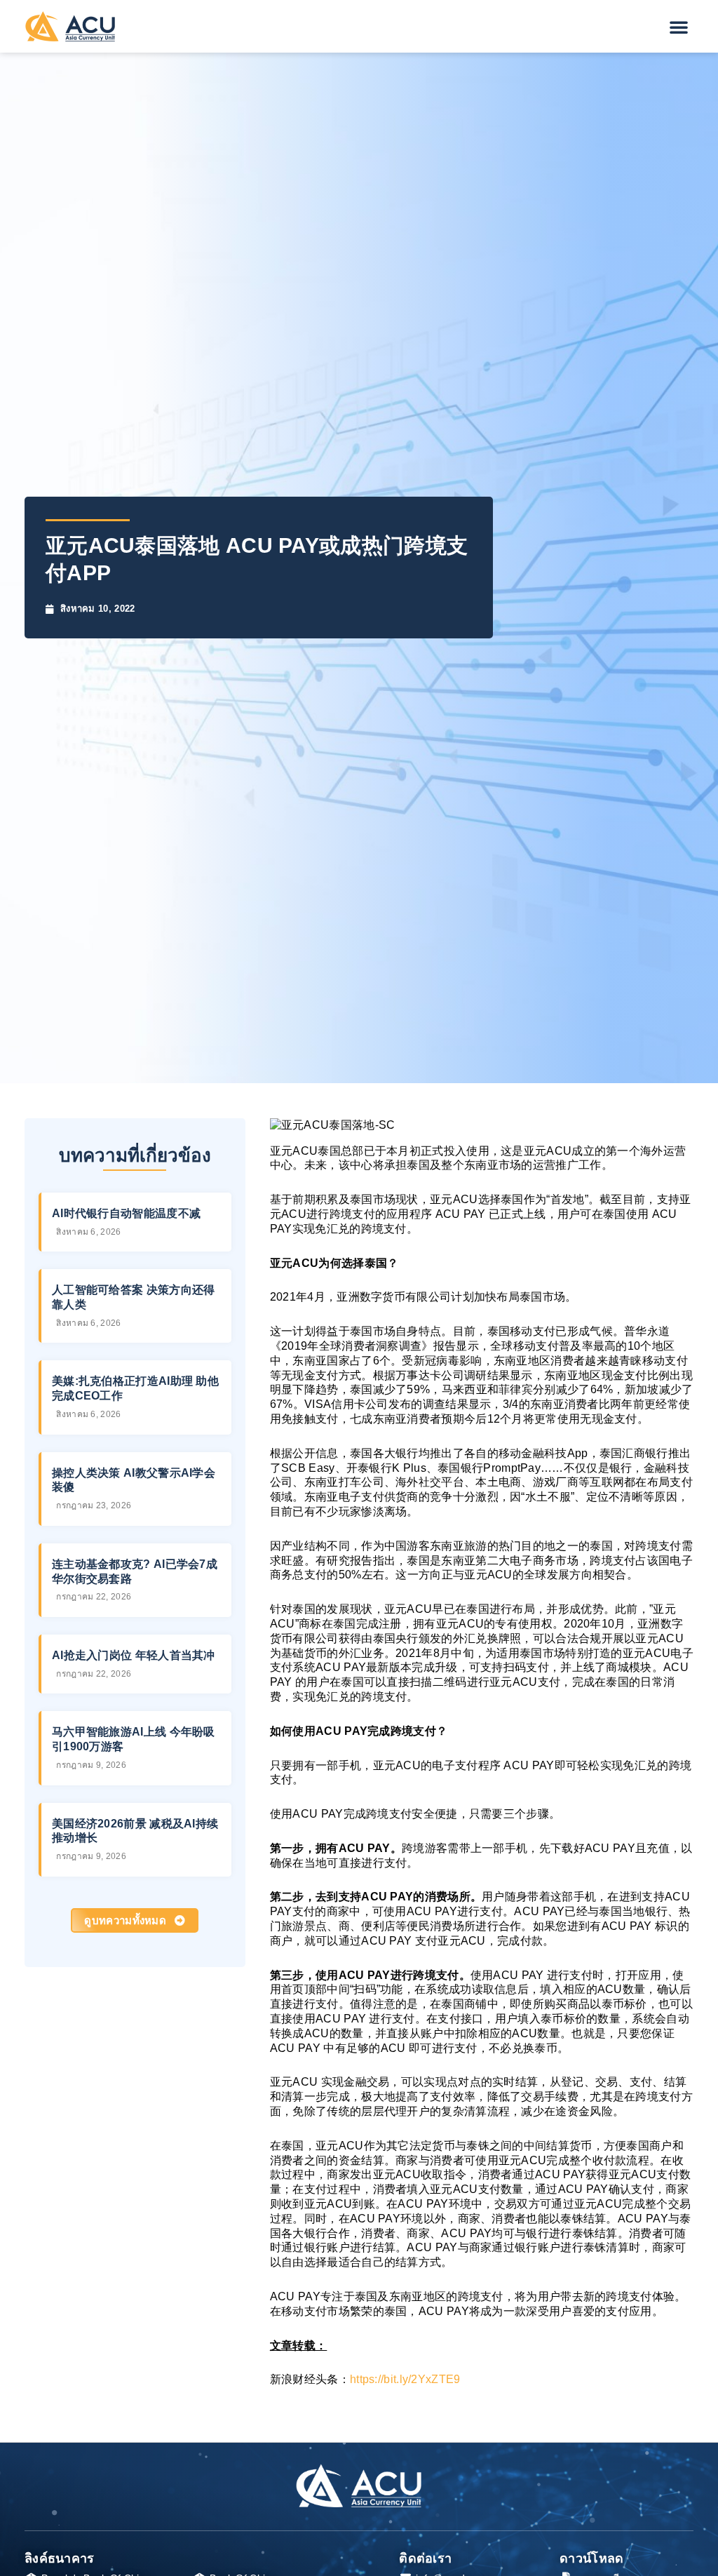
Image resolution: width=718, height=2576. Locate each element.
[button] (679, 27)
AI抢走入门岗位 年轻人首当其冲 (134, 1655)
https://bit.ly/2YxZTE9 (405, 2379)
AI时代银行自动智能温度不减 (126, 1213)
